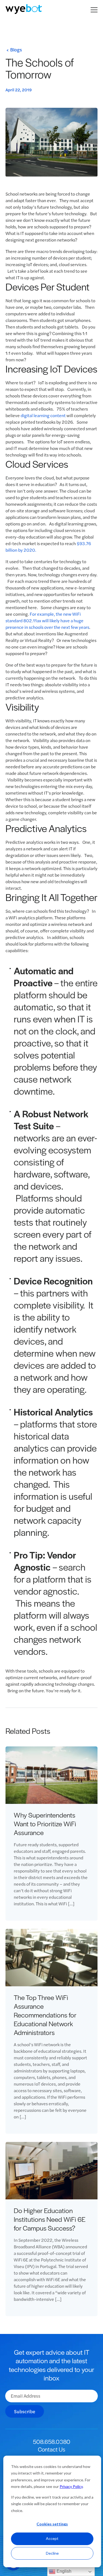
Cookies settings (52, 2524)
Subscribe (25, 2411)
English (63, 2571)
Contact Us (51, 2449)
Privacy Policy (71, 2486)
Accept (52, 2538)
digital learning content (43, 415)
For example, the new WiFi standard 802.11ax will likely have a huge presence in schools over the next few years (47, 620)
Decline (52, 2553)
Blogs (16, 50)
